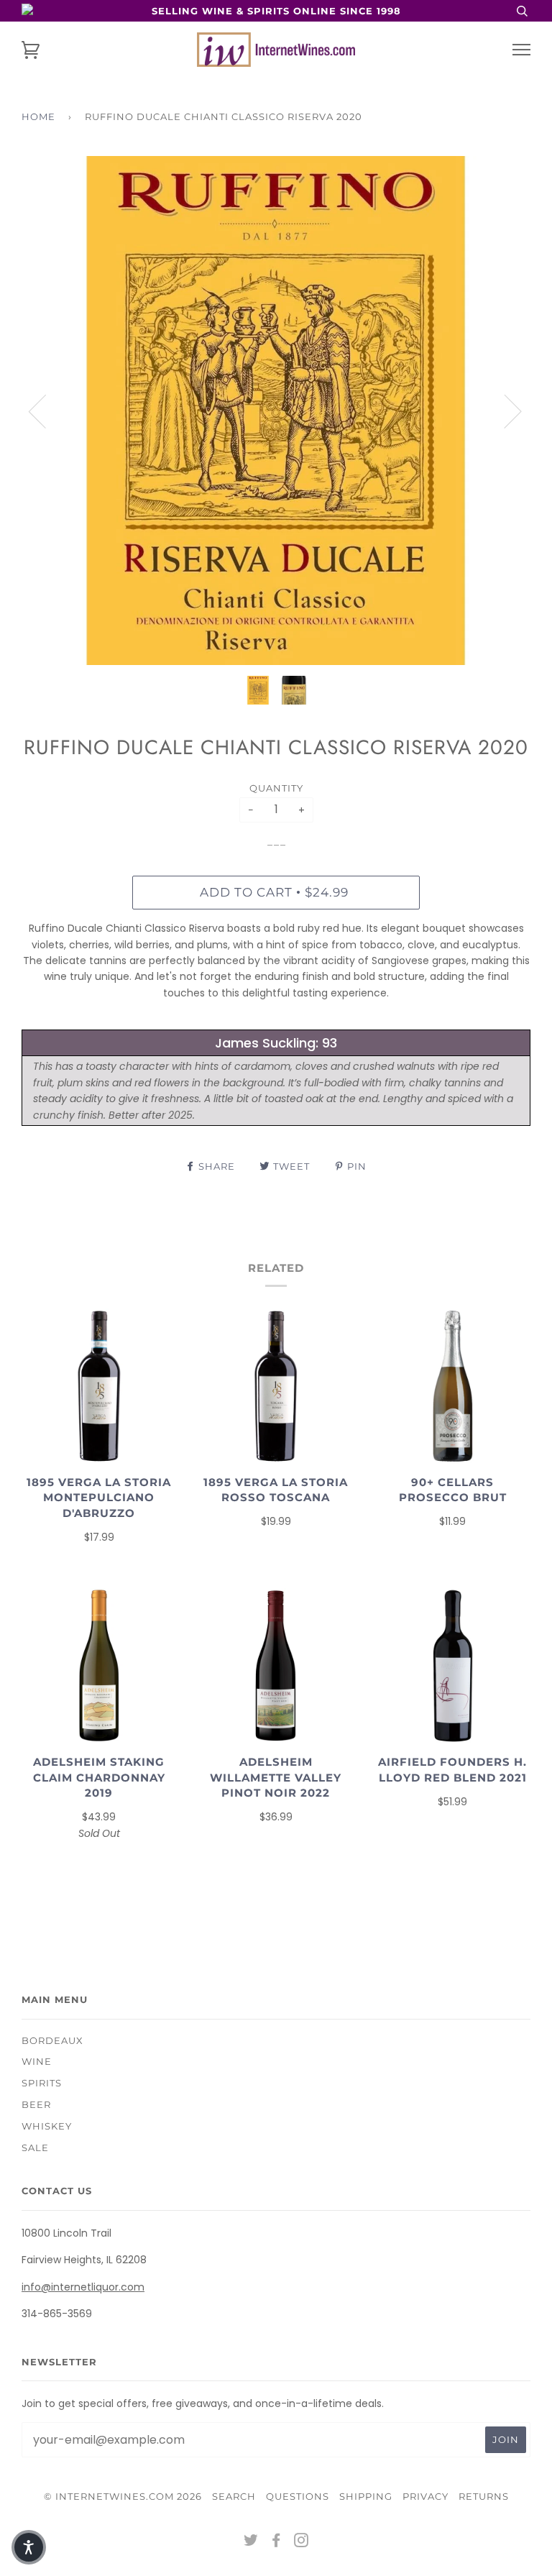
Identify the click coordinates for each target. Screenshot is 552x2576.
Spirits (42, 2083)
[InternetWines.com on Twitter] (251, 2542)
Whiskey (47, 2126)
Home (38, 116)
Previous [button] (46, 411)
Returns (484, 2496)
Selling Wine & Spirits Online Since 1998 (276, 11)
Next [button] (504, 411)
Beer (36, 2104)
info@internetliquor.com (83, 2287)
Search (234, 2496)
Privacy (425, 2496)
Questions (298, 2496)
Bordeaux (52, 2040)
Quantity (276, 788)
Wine (37, 2061)
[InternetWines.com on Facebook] (276, 2542)
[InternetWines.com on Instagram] (302, 2542)
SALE (35, 2148)
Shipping (366, 2496)
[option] (276, 411)
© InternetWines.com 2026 (123, 2496)
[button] (29, 2547)
